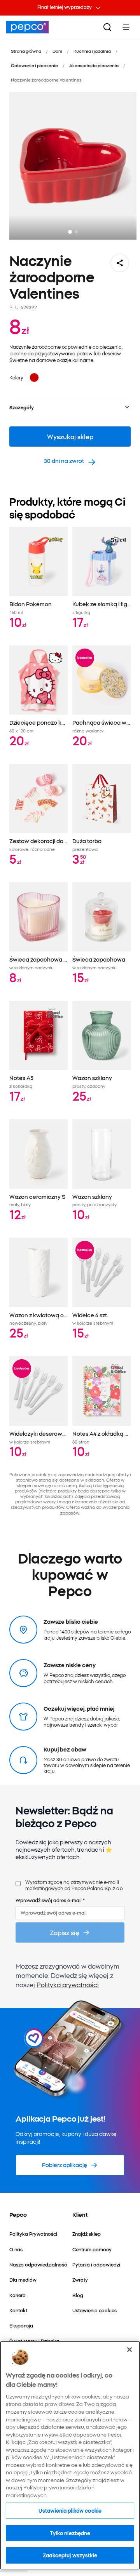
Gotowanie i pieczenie (34, 65)
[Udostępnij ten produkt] (120, 263)
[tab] (70, 232)
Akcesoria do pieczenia (94, 65)
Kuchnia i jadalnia (92, 51)
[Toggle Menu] (126, 27)
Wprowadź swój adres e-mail (50, 1900)
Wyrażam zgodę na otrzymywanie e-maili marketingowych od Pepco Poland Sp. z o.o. (74, 1885)
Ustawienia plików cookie (70, 2510)
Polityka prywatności (68, 1985)
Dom (57, 51)
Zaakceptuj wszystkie (70, 2555)
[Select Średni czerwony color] (34, 377)
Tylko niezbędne (70, 2533)
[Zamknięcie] (129, 2350)
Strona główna (26, 51)
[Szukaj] (107, 27)
